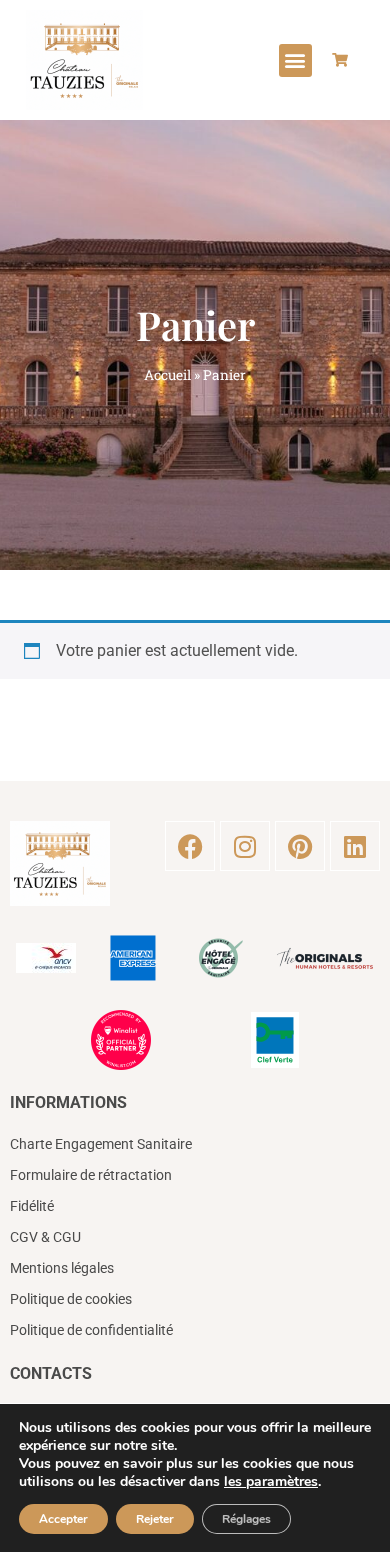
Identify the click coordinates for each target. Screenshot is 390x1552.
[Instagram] (245, 846)
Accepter (63, 1519)
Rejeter (155, 1519)
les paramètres (271, 1482)
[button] (295, 60)
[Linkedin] (355, 846)
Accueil (167, 375)
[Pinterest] (300, 846)
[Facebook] (190, 846)
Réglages (246, 1519)
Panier (195, 324)
